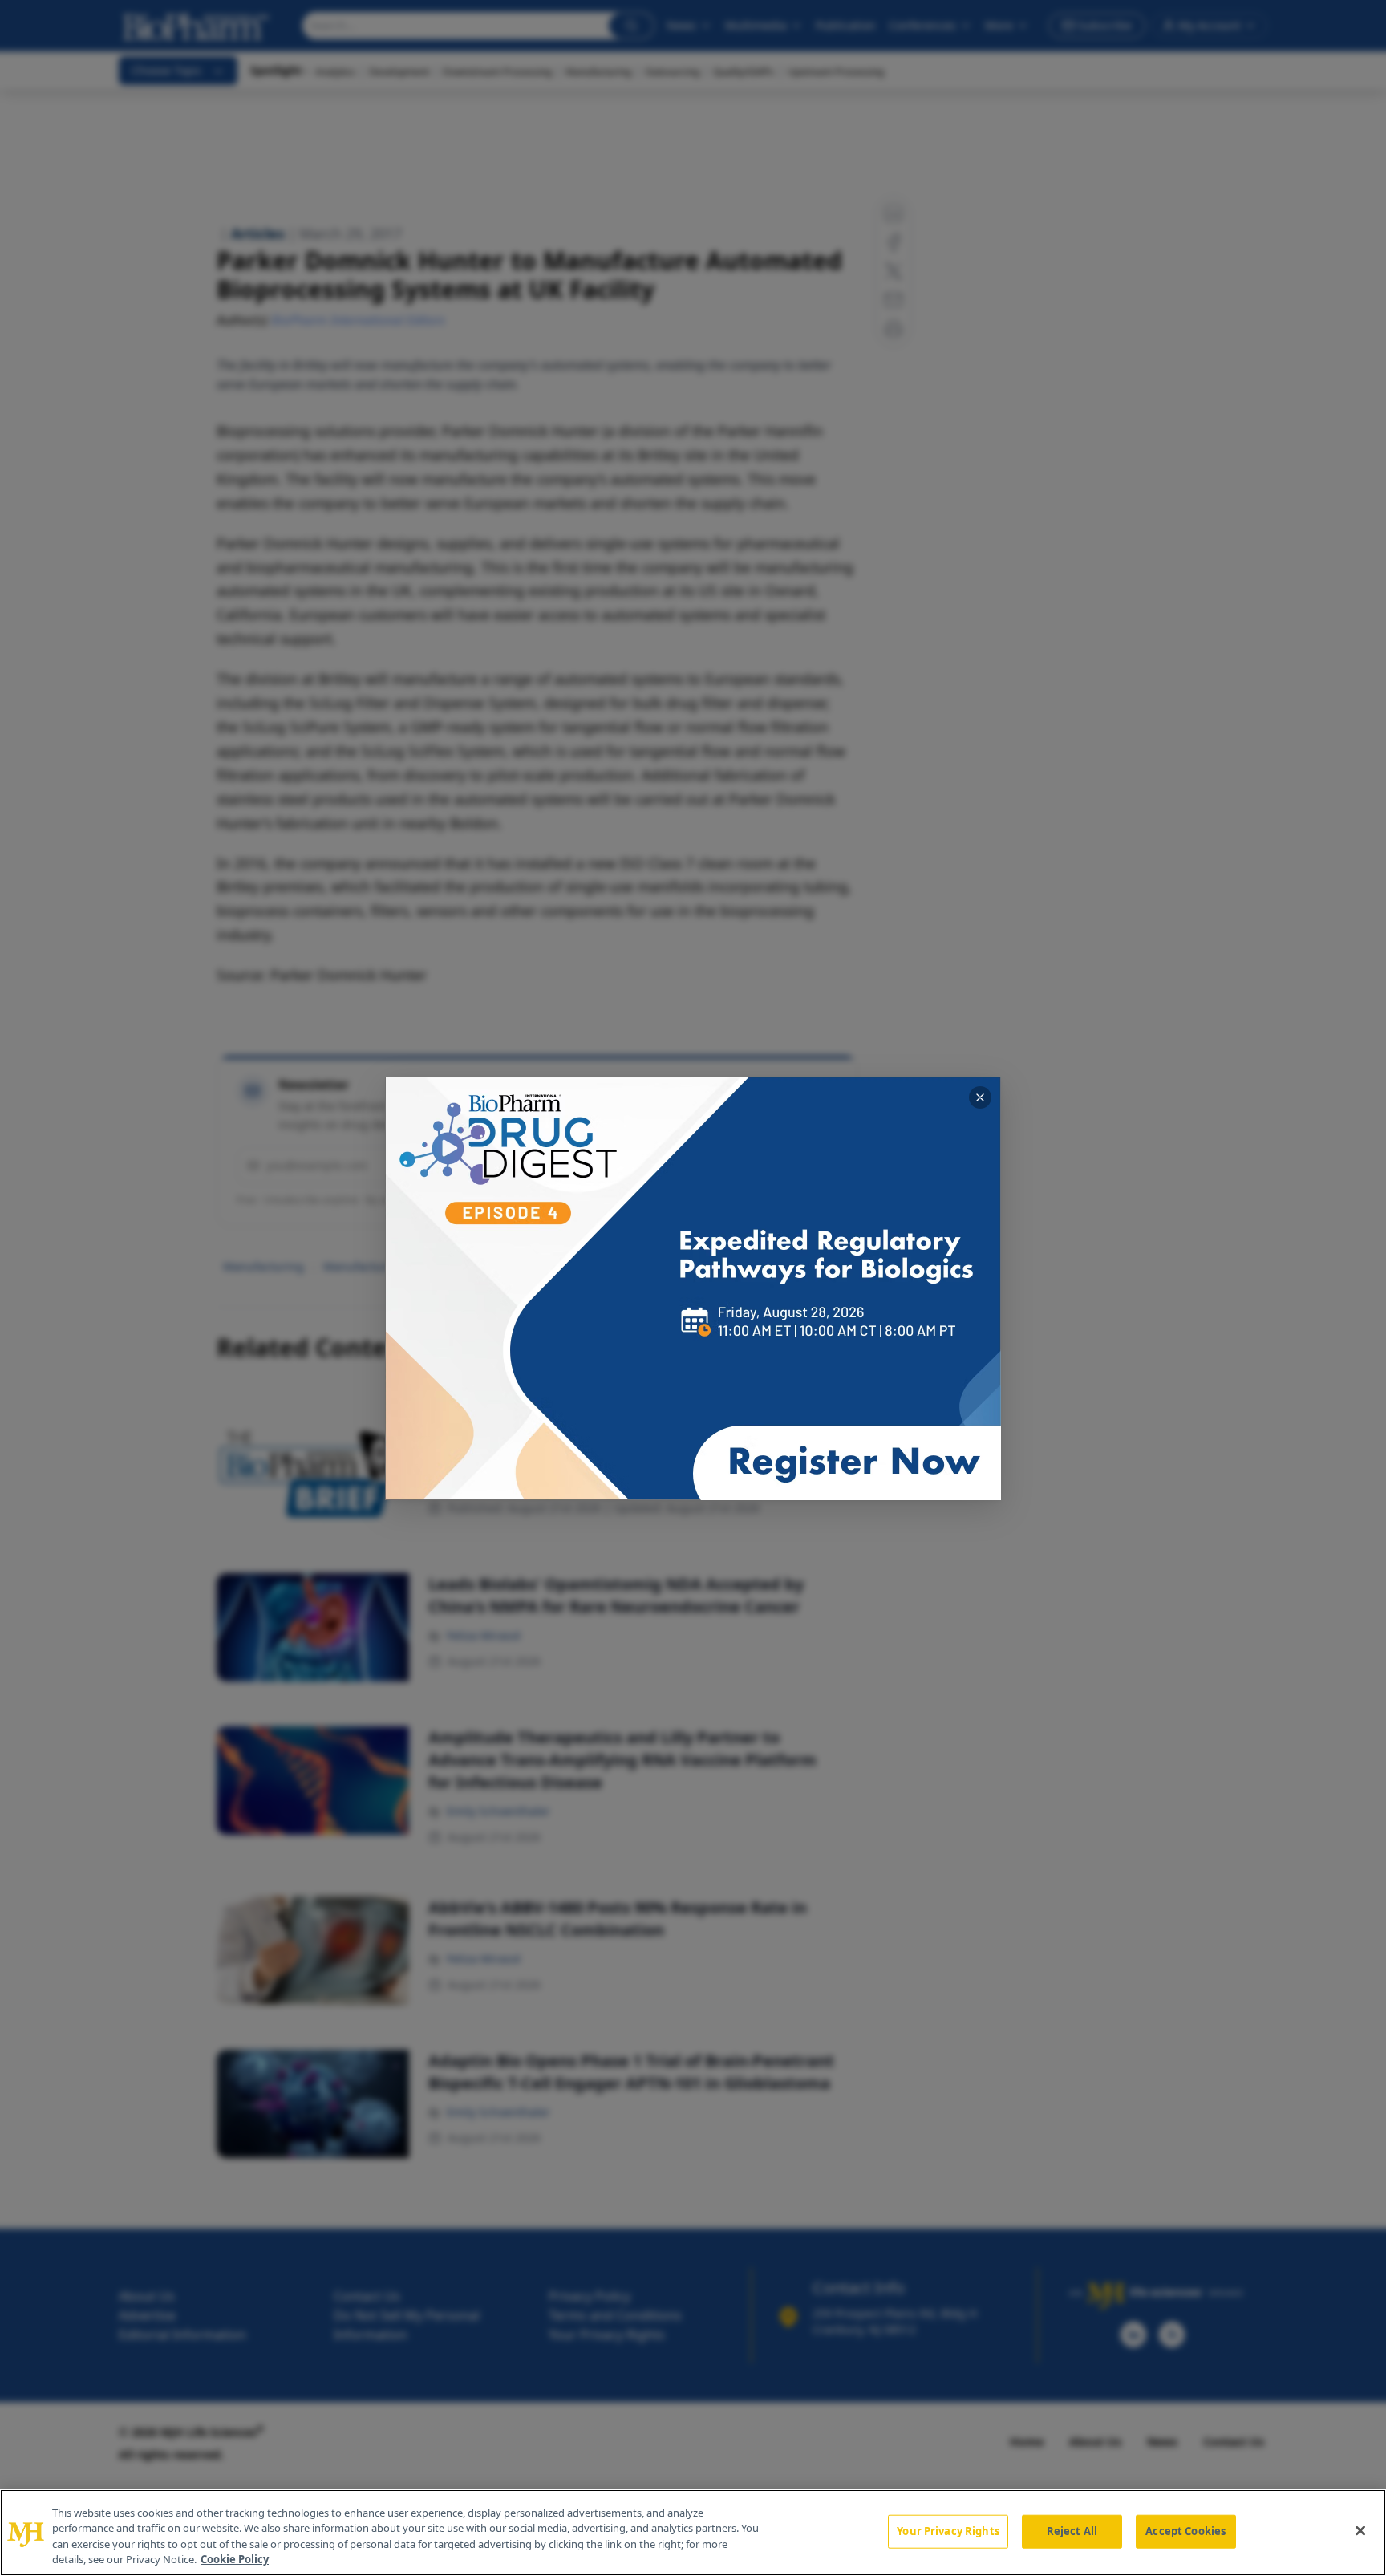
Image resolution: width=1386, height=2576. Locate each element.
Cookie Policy (235, 2559)
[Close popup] (980, 1097)
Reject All (1072, 2531)
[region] (693, 2533)
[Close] (1360, 2530)
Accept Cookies (1185, 2531)
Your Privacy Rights (948, 2531)
